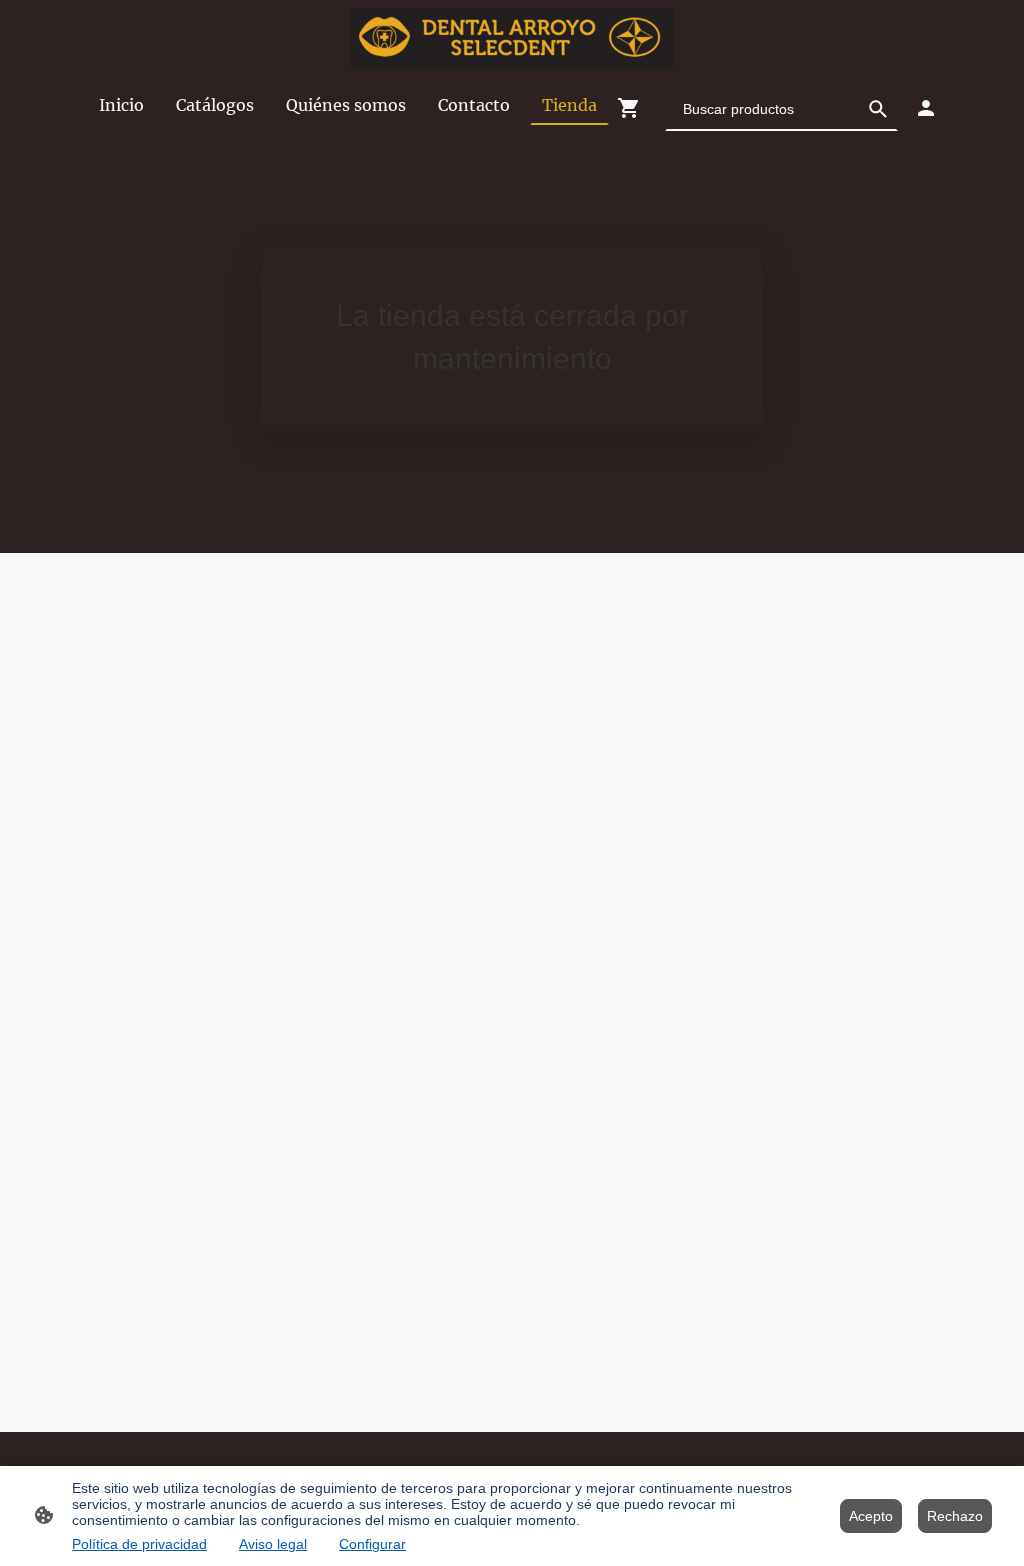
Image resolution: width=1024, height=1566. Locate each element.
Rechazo (955, 1516)
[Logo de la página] (512, 38)
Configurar (372, 1544)
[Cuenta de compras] (926, 108)
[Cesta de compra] (633, 108)
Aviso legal (273, 1544)
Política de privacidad (139, 1544)
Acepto (871, 1516)
